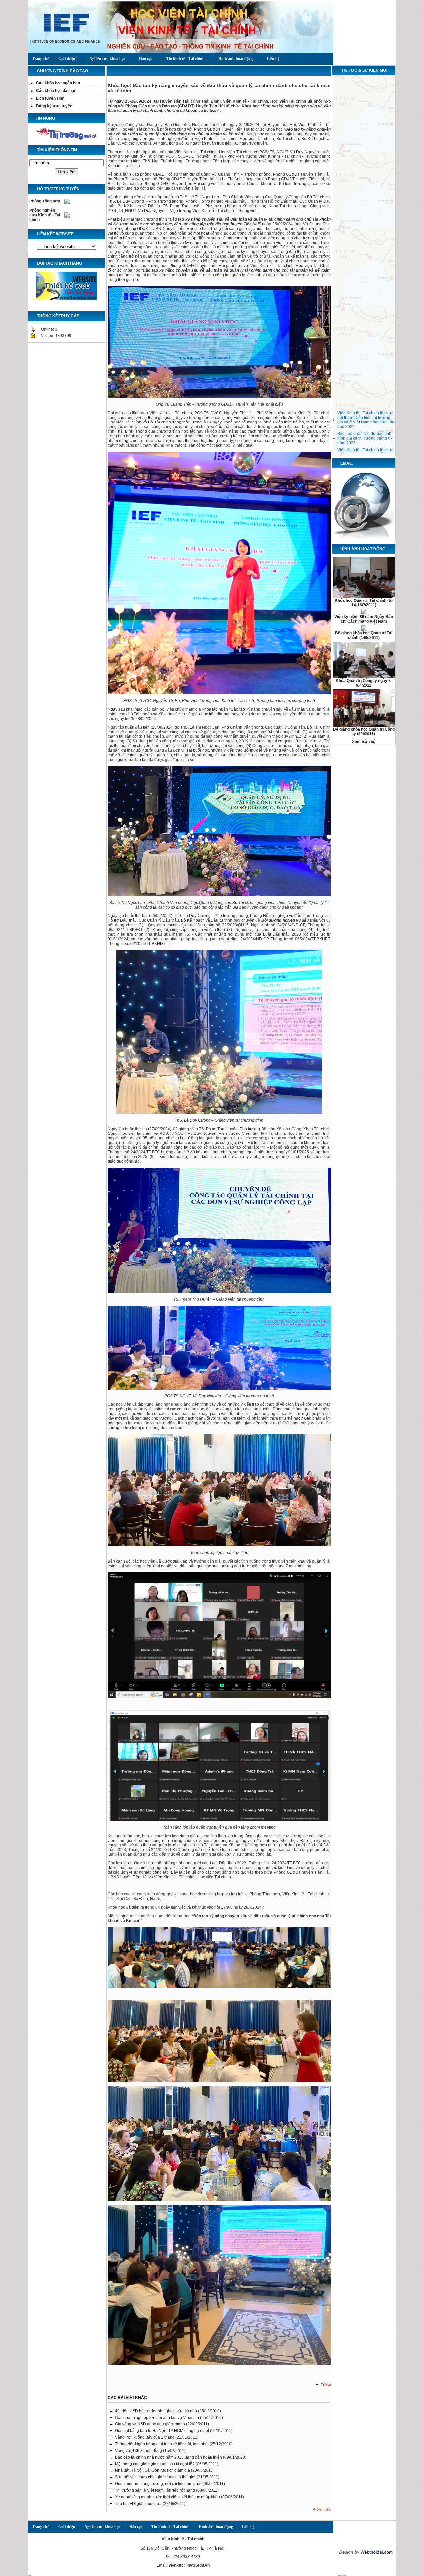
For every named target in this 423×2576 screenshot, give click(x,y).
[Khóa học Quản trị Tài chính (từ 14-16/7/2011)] (364, 597)
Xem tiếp (324, 2509)
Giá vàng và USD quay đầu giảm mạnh (151, 2424)
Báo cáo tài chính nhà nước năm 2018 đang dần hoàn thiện (169, 2457)
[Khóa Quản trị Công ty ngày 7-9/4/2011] (364, 677)
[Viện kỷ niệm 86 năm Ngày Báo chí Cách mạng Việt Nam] (364, 613)
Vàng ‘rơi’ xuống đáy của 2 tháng (145, 2437)
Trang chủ (41, 59)
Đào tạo (146, 59)
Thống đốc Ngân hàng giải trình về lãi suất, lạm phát (162, 2444)
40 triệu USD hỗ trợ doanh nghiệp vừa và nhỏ (156, 2411)
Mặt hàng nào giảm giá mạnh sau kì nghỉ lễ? (155, 2464)
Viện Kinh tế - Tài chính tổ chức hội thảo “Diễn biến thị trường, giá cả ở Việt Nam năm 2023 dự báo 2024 (366, 404)
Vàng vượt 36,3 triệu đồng (139, 2451)
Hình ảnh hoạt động (236, 59)
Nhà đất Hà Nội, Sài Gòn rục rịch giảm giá (153, 2470)
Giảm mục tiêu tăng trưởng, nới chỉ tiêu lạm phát (159, 2484)
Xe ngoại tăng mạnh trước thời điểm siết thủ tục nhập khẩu (168, 2497)
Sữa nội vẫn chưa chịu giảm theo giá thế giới (156, 2477)
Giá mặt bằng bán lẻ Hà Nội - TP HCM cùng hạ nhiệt (162, 2431)
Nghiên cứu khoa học (107, 59)
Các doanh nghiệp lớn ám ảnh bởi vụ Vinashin (157, 2418)
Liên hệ (273, 59)
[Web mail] (364, 539)
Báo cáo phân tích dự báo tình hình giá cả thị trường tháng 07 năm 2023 (365, 422)
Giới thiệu (67, 59)
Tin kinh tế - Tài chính (185, 59)
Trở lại (326, 2385)
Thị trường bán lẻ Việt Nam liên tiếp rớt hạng (155, 2490)
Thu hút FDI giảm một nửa (139, 2504)
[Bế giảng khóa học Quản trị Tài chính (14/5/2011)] (364, 629)
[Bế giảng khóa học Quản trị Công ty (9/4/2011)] (364, 726)
